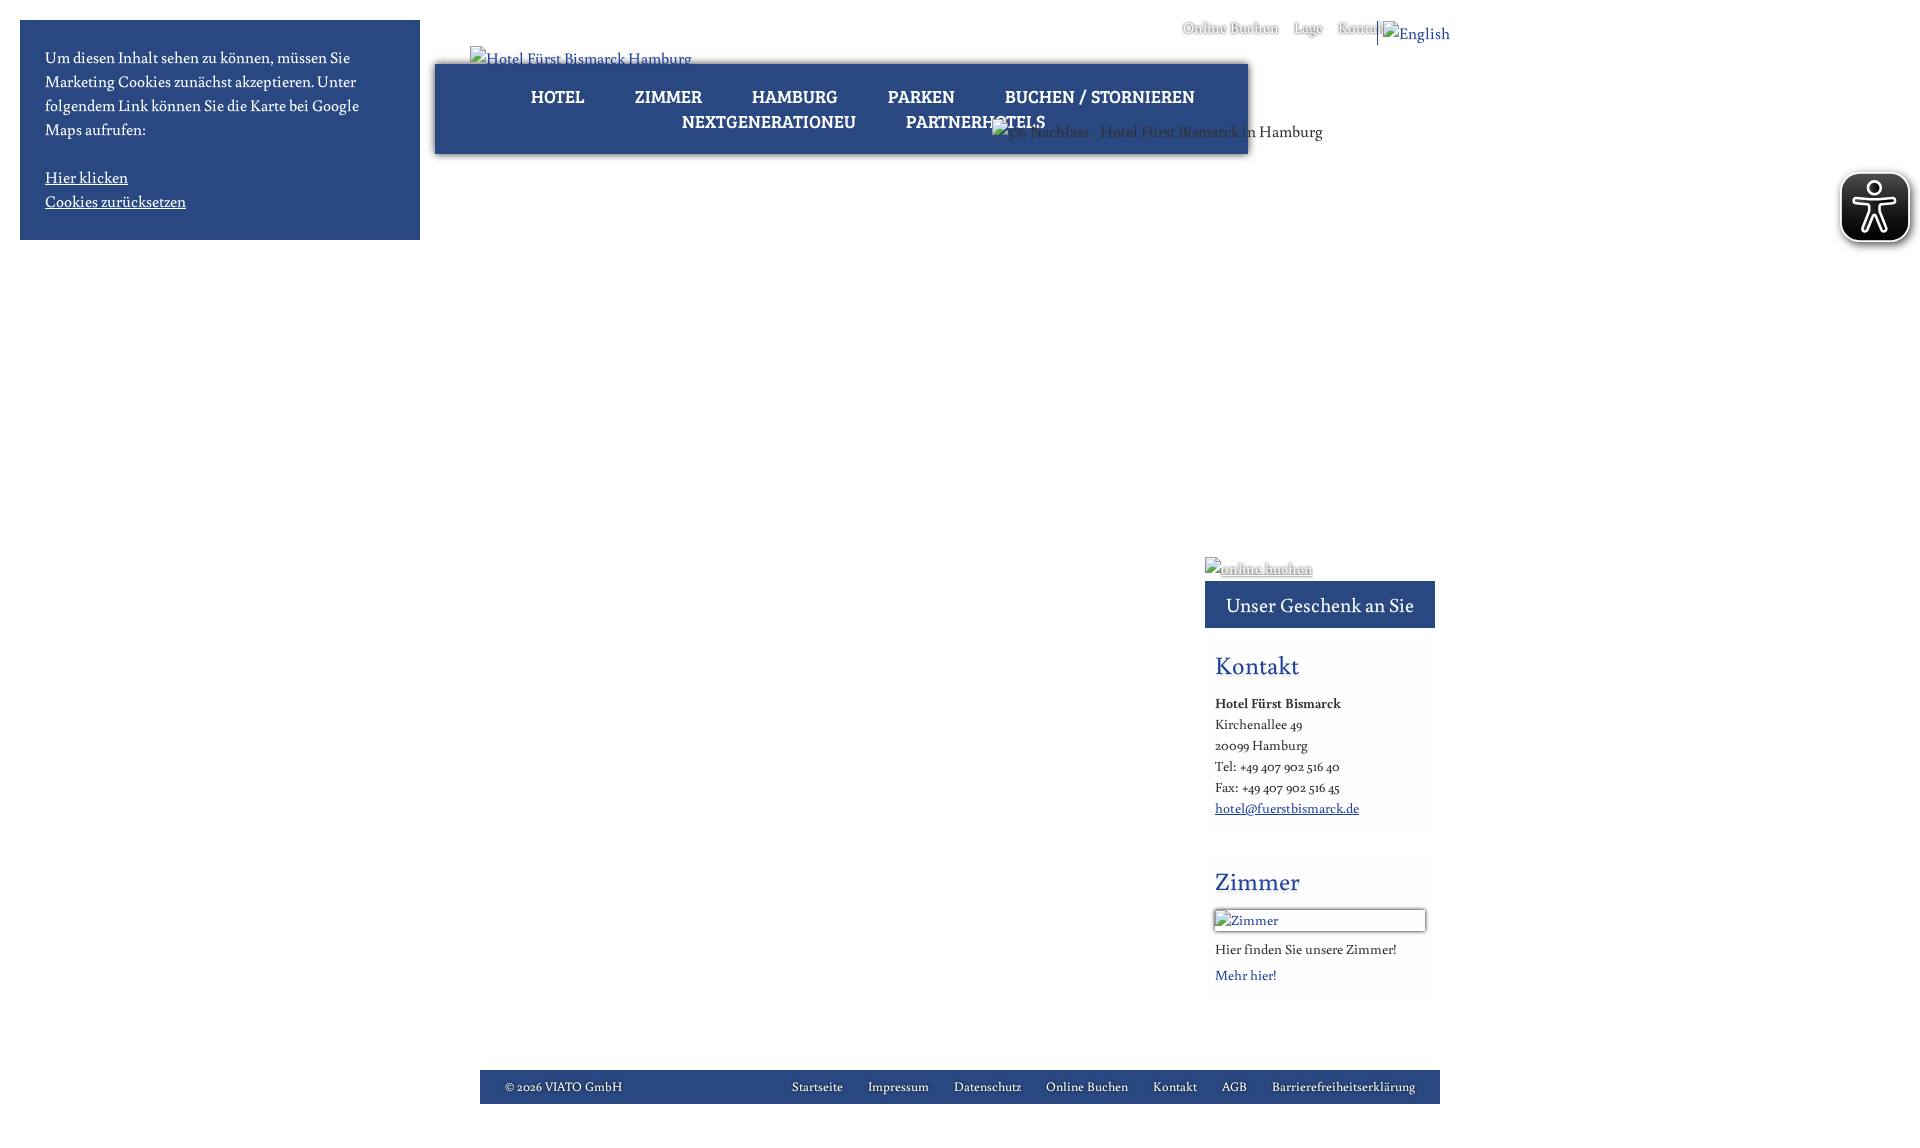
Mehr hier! (1246, 975)
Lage (1308, 27)
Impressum (898, 1086)
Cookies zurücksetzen (115, 201)
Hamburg (795, 96)
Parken (921, 96)
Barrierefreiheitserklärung (1343, 1086)
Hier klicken (86, 177)
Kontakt (1364, 27)
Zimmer (668, 96)
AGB (1234, 1086)
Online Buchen (1231, 27)
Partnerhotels (975, 121)
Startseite (817, 1086)
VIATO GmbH (583, 1086)
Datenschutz (987, 1086)
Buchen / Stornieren (1100, 96)
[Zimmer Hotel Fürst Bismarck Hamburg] (1320, 920)
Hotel (558, 96)
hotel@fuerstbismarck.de (1287, 808)
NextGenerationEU (769, 121)
